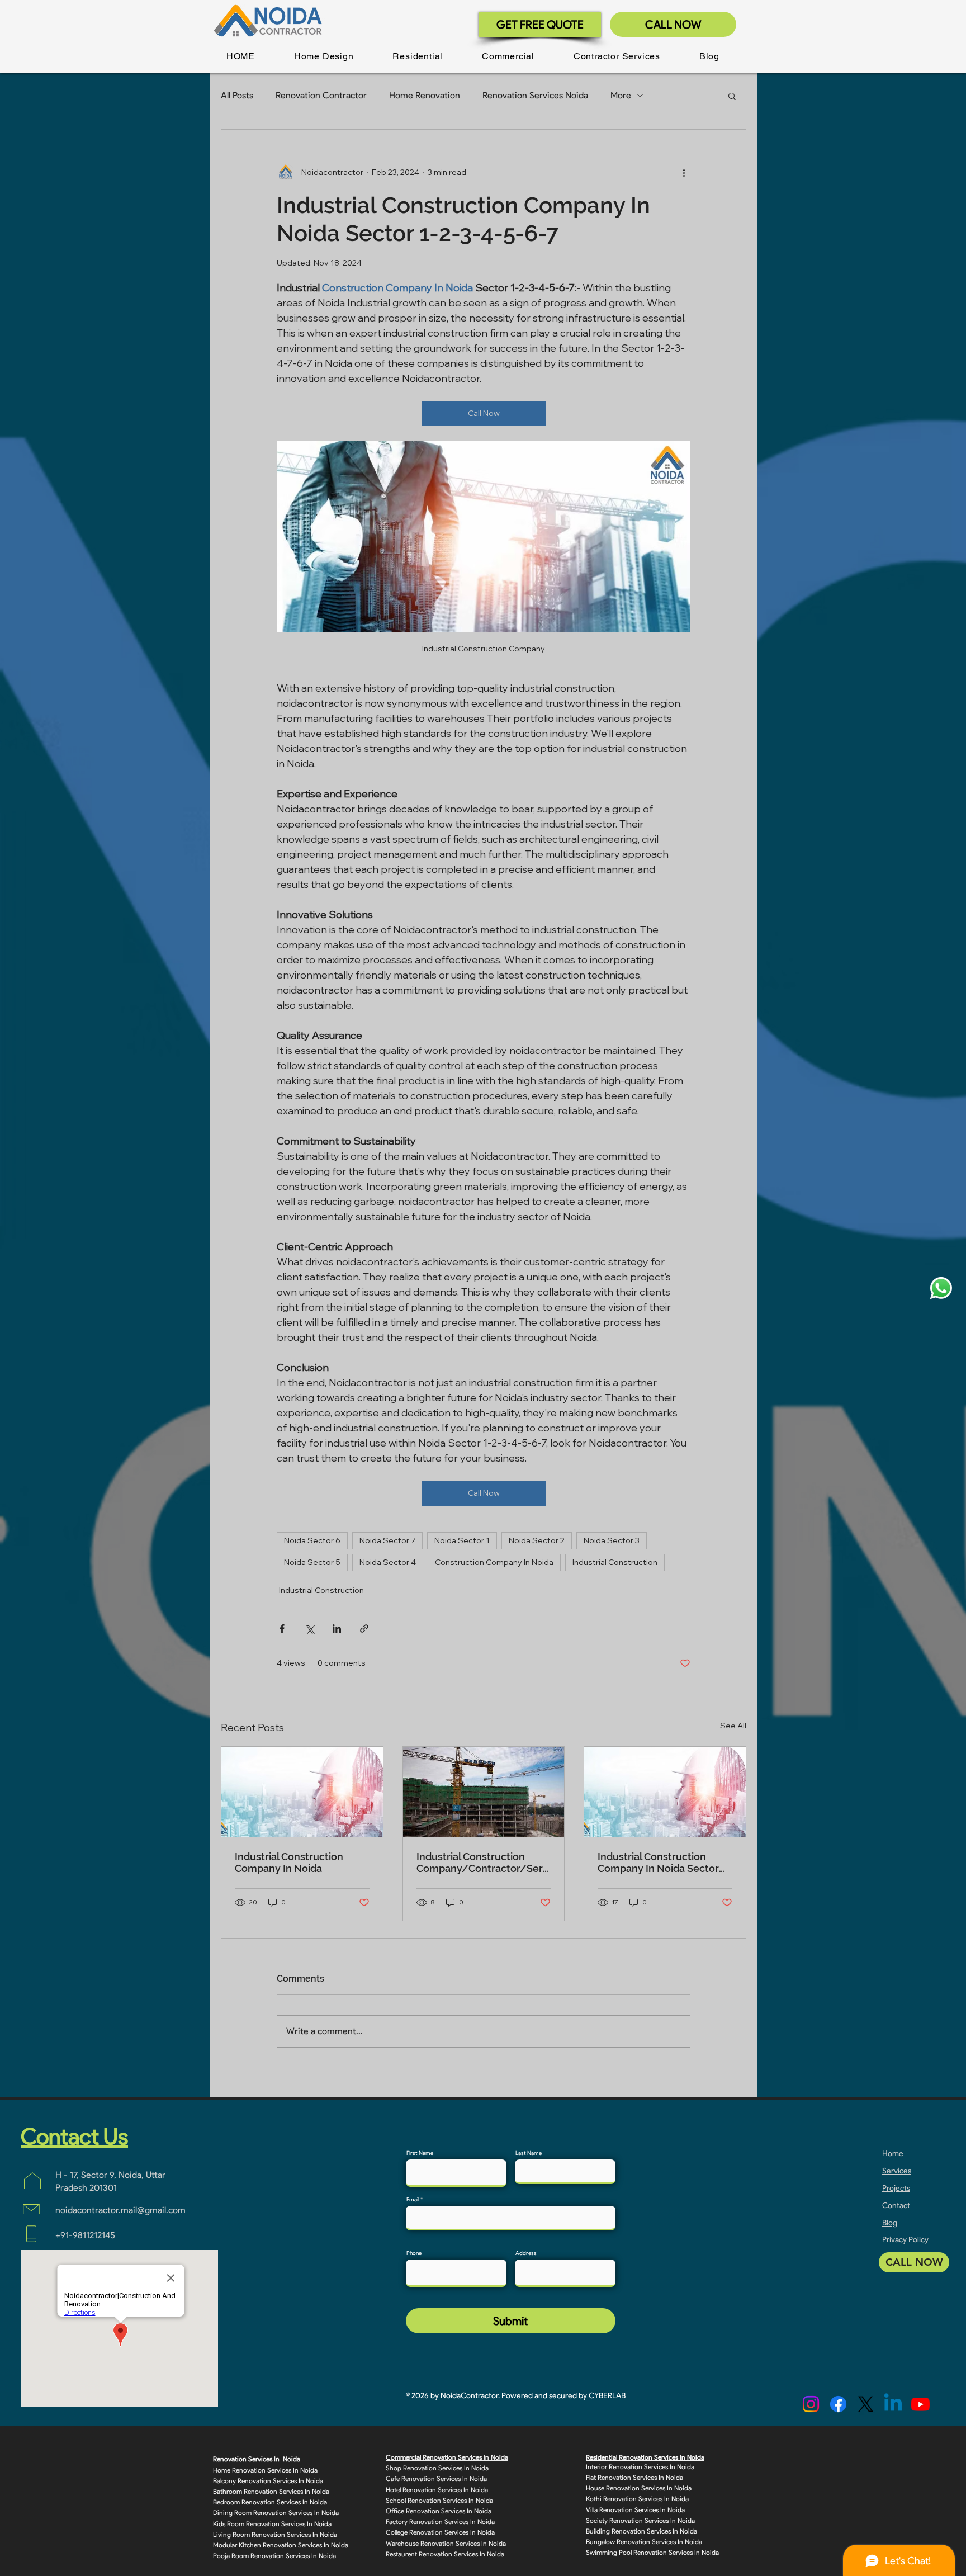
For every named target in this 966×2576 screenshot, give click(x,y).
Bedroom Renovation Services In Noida (270, 2502)
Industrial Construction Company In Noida (289, 1863)
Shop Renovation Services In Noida (437, 2468)
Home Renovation (425, 95)
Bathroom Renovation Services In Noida (271, 2491)
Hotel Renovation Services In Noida (437, 2490)
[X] (866, 2404)
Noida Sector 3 (612, 1540)
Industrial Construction (615, 1562)
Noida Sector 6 (312, 1540)
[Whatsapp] (941, 1288)
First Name (420, 2153)
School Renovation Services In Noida (439, 2500)
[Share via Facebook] (282, 1629)
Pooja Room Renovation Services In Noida (274, 2556)
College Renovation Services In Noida (440, 2532)
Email (413, 2200)
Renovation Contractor (321, 95)
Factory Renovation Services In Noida (440, 2521)
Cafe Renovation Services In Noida (436, 2478)
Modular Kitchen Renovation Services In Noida (281, 2545)
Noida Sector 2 (537, 1540)
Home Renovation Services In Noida (265, 2470)
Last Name (529, 2153)
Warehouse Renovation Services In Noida (446, 2543)
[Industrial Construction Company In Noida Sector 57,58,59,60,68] (665, 1792)
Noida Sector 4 (388, 1562)
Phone (414, 2253)
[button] (324, 56)
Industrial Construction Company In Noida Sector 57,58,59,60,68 (658, 1863)
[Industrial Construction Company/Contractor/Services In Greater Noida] (484, 1792)
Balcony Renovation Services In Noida (268, 2481)
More (621, 95)
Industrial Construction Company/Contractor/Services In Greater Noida (484, 1863)
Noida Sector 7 (387, 1540)
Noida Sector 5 (312, 1562)
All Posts (237, 95)
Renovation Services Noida (535, 95)
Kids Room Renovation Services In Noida (272, 2524)
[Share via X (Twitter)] (309, 1629)
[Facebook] (838, 2404)
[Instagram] (811, 2404)
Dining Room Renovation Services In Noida (276, 2513)
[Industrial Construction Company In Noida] (302, 1792)
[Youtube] (920, 2404)
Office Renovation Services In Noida (439, 2511)
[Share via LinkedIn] (337, 1629)
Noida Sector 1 (462, 1540)
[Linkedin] (893, 2404)
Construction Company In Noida (494, 1562)
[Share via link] (364, 1629)
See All (733, 1726)
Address (526, 2253)
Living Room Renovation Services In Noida (275, 2534)
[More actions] (684, 172)
